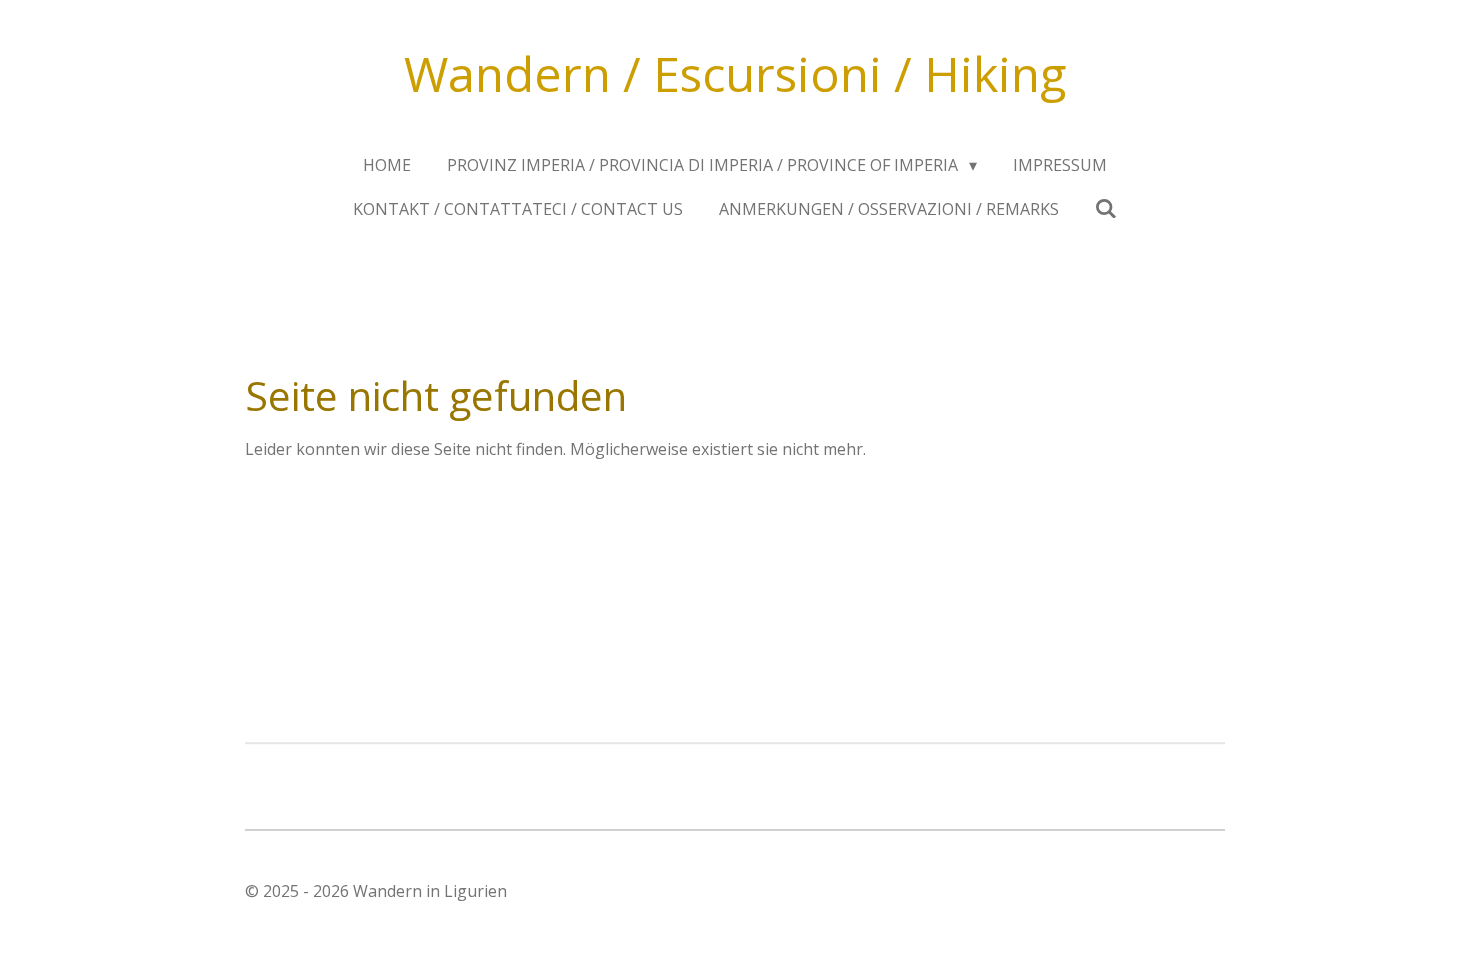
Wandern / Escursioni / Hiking (735, 73)
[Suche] (1106, 208)
